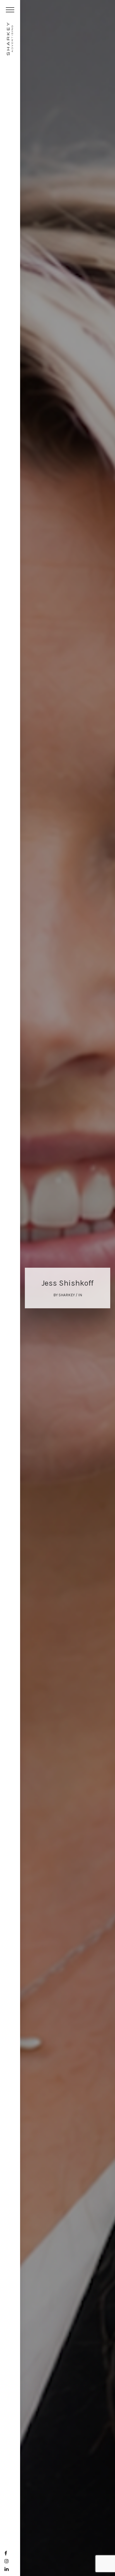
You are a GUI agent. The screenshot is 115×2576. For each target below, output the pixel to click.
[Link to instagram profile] (7, 2561)
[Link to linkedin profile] (7, 2569)
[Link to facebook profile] (6, 2553)
